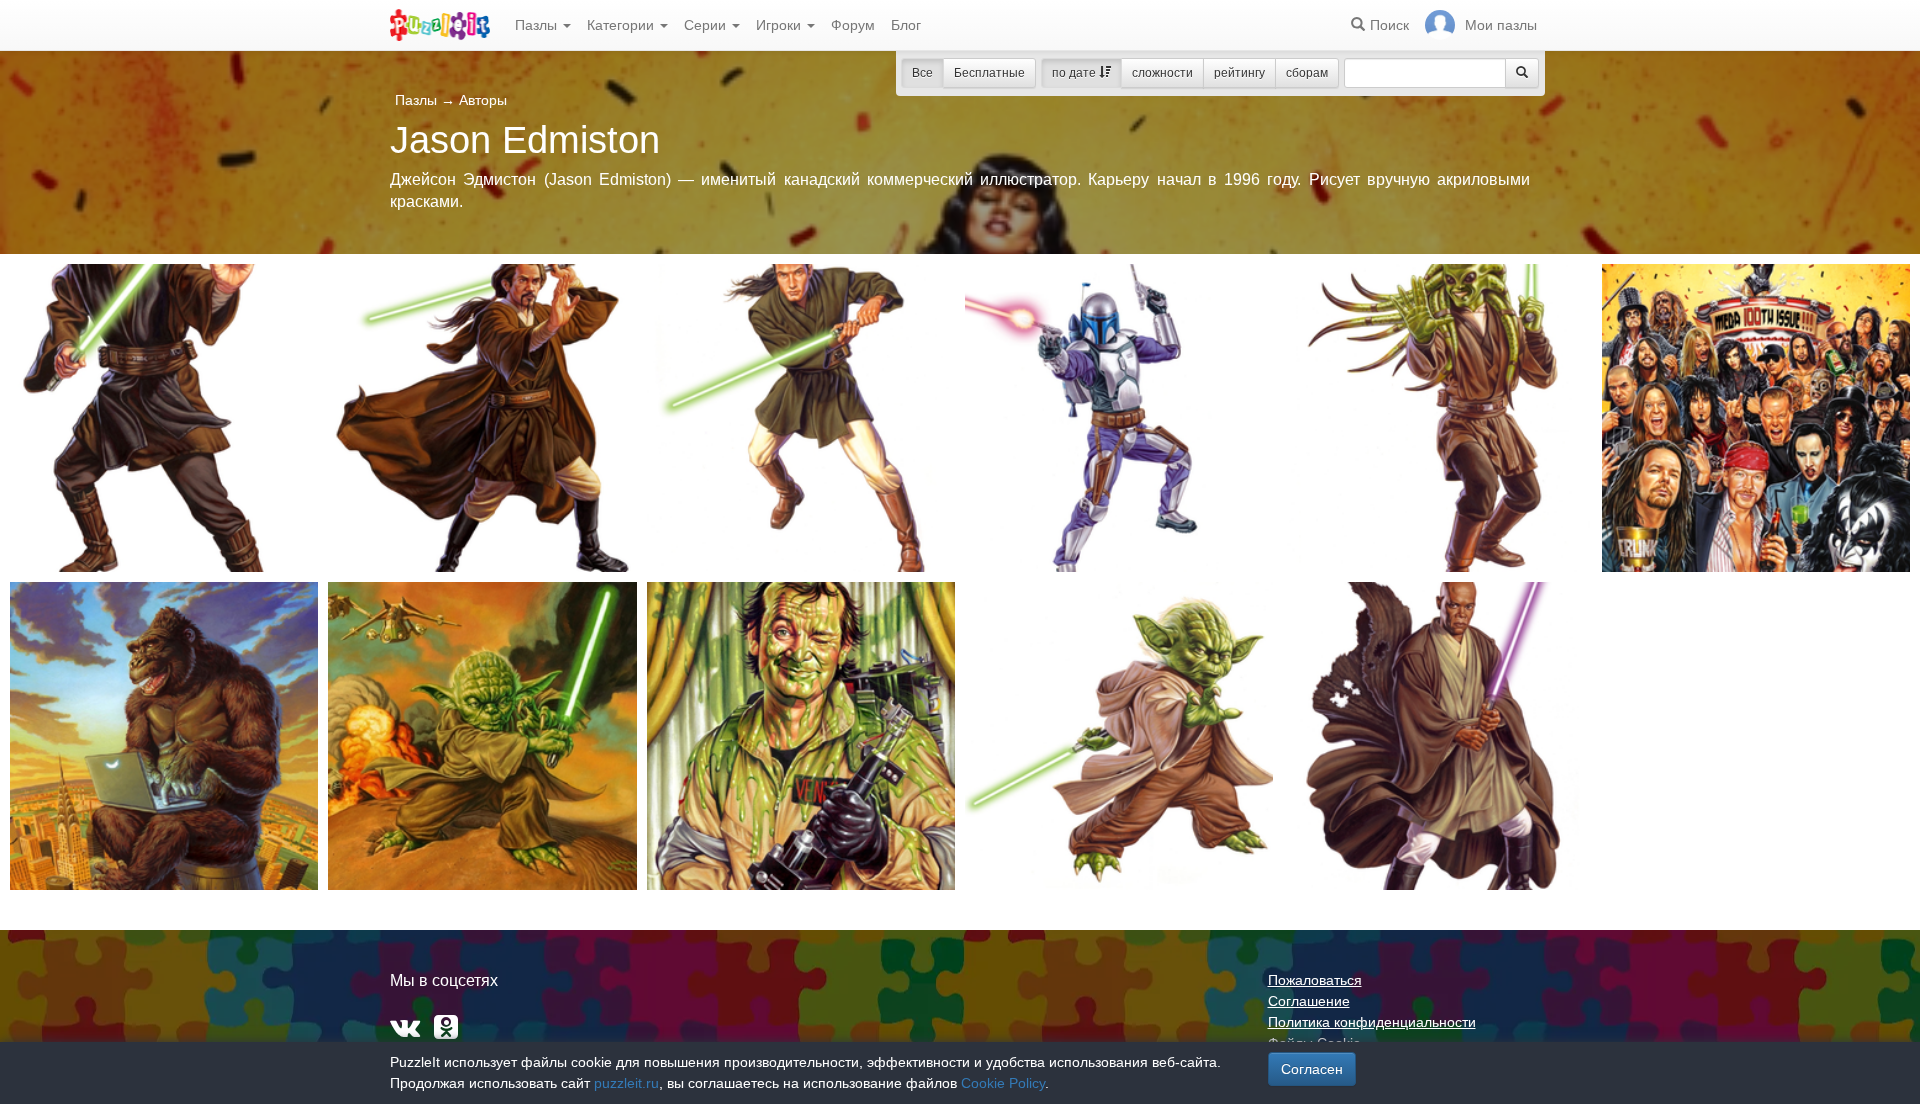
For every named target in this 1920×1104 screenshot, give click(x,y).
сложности (1162, 73)
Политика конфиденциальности (1372, 1022)
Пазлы (538, 25)
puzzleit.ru (626, 1083)
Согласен (1312, 1069)
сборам (1307, 73)
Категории (622, 25)
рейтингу (1239, 73)
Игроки (780, 25)
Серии (707, 25)
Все (922, 73)
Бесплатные (989, 73)
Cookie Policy (1003, 1083)
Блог (906, 25)
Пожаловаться (1315, 980)
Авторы (483, 100)
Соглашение (1309, 1001)
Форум (853, 25)
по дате (1075, 73)
